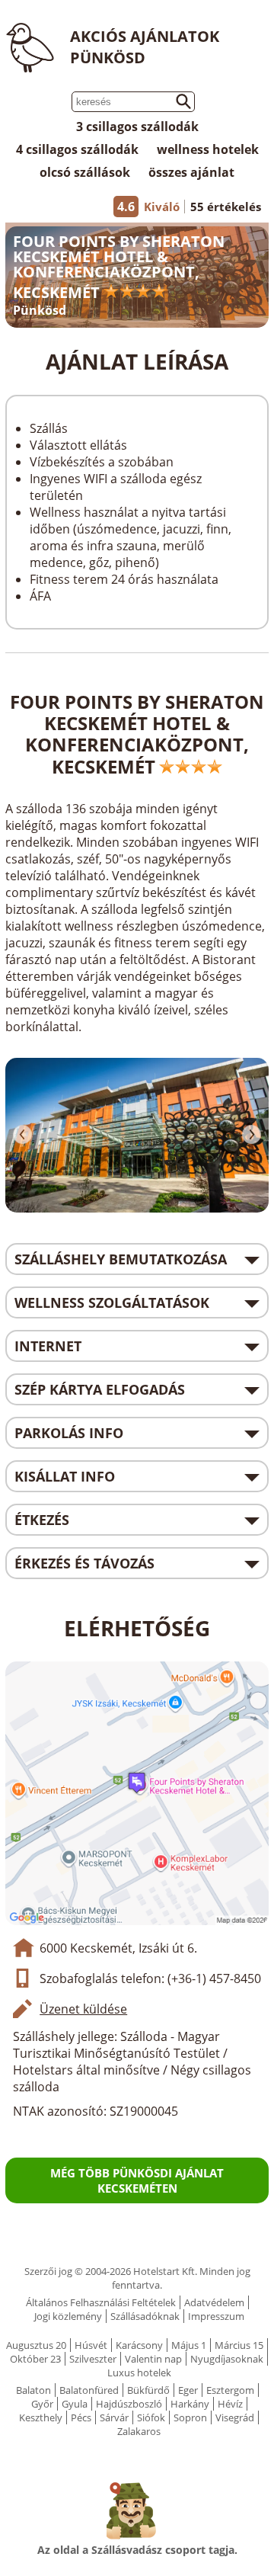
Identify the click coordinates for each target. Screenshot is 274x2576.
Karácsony (139, 2345)
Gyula (75, 2404)
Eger (188, 2390)
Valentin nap (153, 2359)
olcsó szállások (85, 172)
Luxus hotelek (139, 2373)
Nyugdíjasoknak (227, 2359)
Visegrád (235, 2417)
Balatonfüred (89, 2390)
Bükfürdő (148, 2390)
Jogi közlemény (68, 2316)
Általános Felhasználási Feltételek (101, 2302)
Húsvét (91, 2345)
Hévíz (230, 2404)
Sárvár (114, 2417)
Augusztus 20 (36, 2345)
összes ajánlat (191, 172)
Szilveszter (93, 2359)
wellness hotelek (208, 149)
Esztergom (230, 2390)
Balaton (33, 2390)
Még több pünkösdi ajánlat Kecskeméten (137, 2180)
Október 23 (35, 2359)
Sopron (190, 2417)
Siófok (151, 2417)
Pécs (81, 2417)
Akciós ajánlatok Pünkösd (145, 47)
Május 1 (189, 2345)
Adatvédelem (214, 2302)
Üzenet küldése (83, 2009)
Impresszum (216, 2316)
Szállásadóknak (145, 2316)
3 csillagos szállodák (137, 127)
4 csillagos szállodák (77, 149)
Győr (42, 2404)
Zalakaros (139, 2431)
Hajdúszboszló (129, 2404)
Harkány (190, 2404)
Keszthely (41, 2417)
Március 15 (239, 2345)
